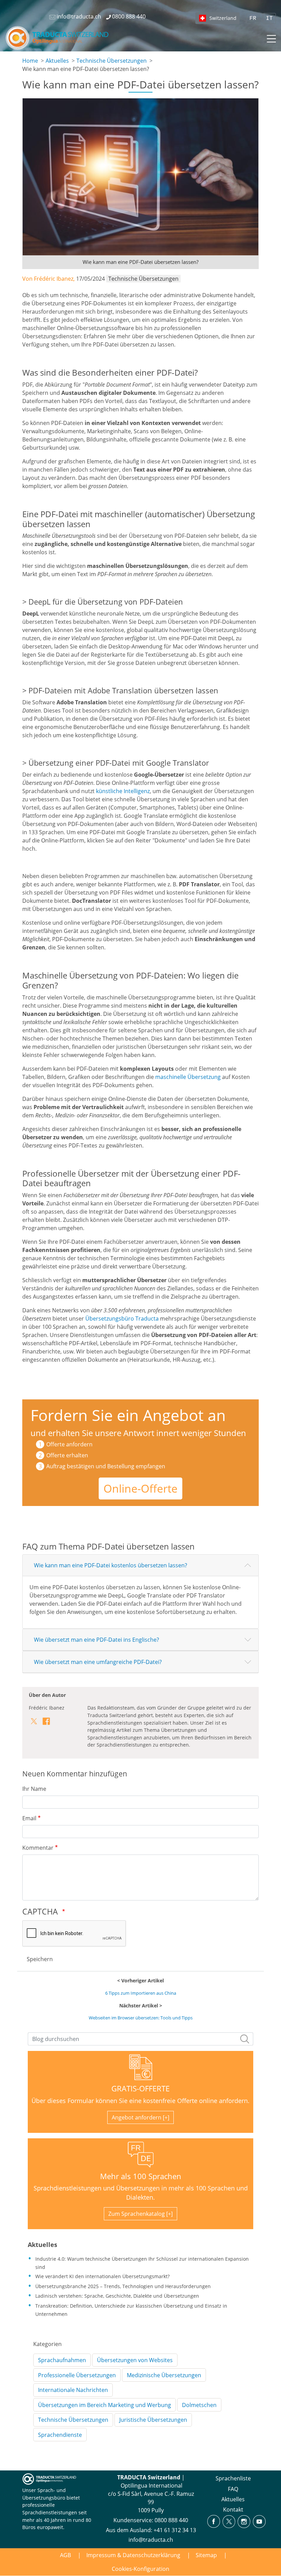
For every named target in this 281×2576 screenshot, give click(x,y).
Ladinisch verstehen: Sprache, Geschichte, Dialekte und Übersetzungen (117, 2296)
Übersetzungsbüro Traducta (122, 1319)
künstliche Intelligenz (123, 791)
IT (269, 19)
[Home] (58, 38)
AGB (65, 2555)
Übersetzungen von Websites (135, 2360)
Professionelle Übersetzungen (77, 2375)
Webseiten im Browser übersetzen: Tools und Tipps (141, 2018)
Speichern (40, 1959)
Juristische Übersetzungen (153, 2420)
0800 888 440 (171, 2520)
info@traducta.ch (151, 2540)
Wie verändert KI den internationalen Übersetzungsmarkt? (102, 2276)
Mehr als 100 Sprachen (141, 2176)
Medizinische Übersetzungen (164, 2375)
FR (253, 19)
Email (29, 1818)
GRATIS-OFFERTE (140, 2088)
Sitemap (206, 2555)
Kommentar (38, 1848)
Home (30, 61)
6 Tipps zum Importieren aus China (141, 1993)
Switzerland (223, 18)
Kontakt (233, 2510)
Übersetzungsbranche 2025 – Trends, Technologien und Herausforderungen (123, 2286)
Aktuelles (57, 61)
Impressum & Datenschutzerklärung (133, 2555)
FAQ (233, 2489)
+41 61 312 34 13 (175, 2530)
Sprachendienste (60, 2435)
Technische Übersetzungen (112, 61)
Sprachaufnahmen (62, 2360)
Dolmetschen (199, 2405)
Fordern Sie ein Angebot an (128, 1415)
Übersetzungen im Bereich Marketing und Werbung (105, 2405)
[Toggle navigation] (271, 38)
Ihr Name (34, 1789)
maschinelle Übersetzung (188, 1077)
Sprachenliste (233, 2478)
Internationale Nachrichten (73, 2390)
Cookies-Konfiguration (140, 2569)
